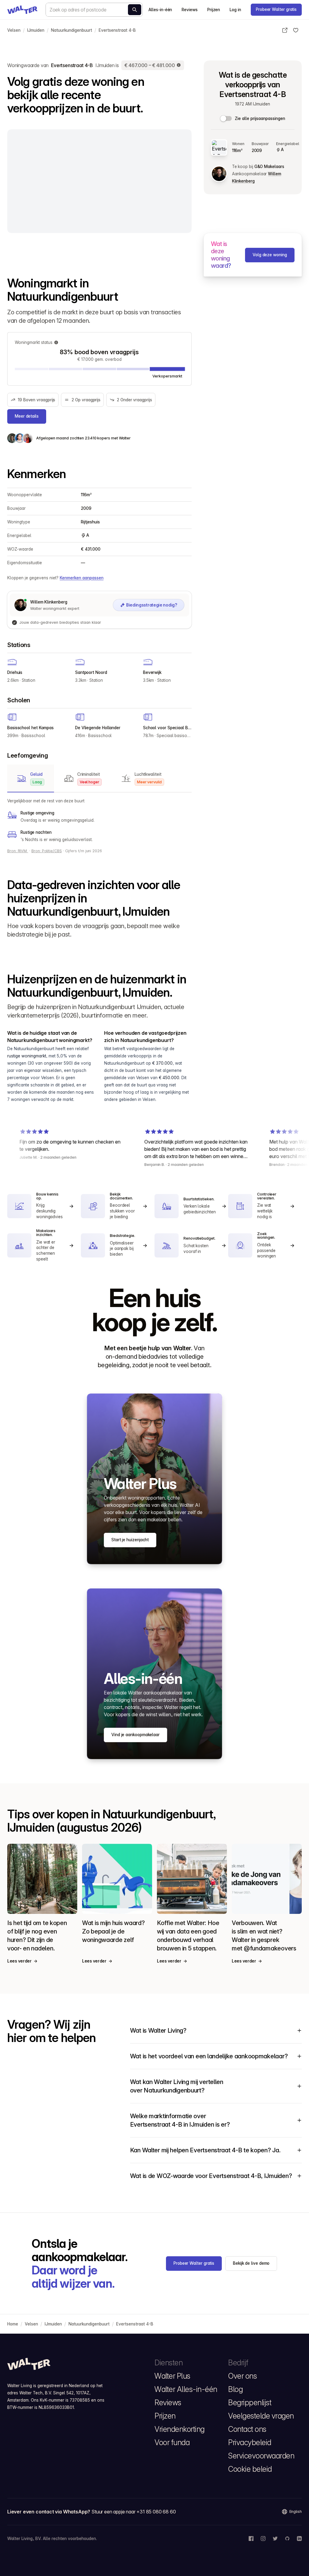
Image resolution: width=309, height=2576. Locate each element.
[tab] (31, 778)
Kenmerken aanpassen (82, 578)
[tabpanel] (99, 820)
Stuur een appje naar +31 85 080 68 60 (134, 2512)
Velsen (14, 30)
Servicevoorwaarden (261, 2456)
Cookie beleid (250, 2469)
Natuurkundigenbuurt (72, 30)
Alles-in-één (160, 10)
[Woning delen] (285, 30)
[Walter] (22, 10)
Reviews (190, 10)
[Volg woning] (296, 30)
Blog (235, 2389)
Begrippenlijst (250, 2403)
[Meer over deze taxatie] (179, 65)
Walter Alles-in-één (186, 2389)
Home (13, 2324)
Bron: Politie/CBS (47, 851)
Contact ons (247, 2429)
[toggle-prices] (226, 118)
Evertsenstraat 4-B (117, 30)
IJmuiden (36, 30)
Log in (235, 10)
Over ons (242, 2376)
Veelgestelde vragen (261, 2416)
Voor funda (172, 2442)
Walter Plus (172, 2376)
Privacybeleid (250, 2442)
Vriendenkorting (180, 2429)
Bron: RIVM (18, 851)
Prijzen (214, 10)
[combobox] (94, 10)
